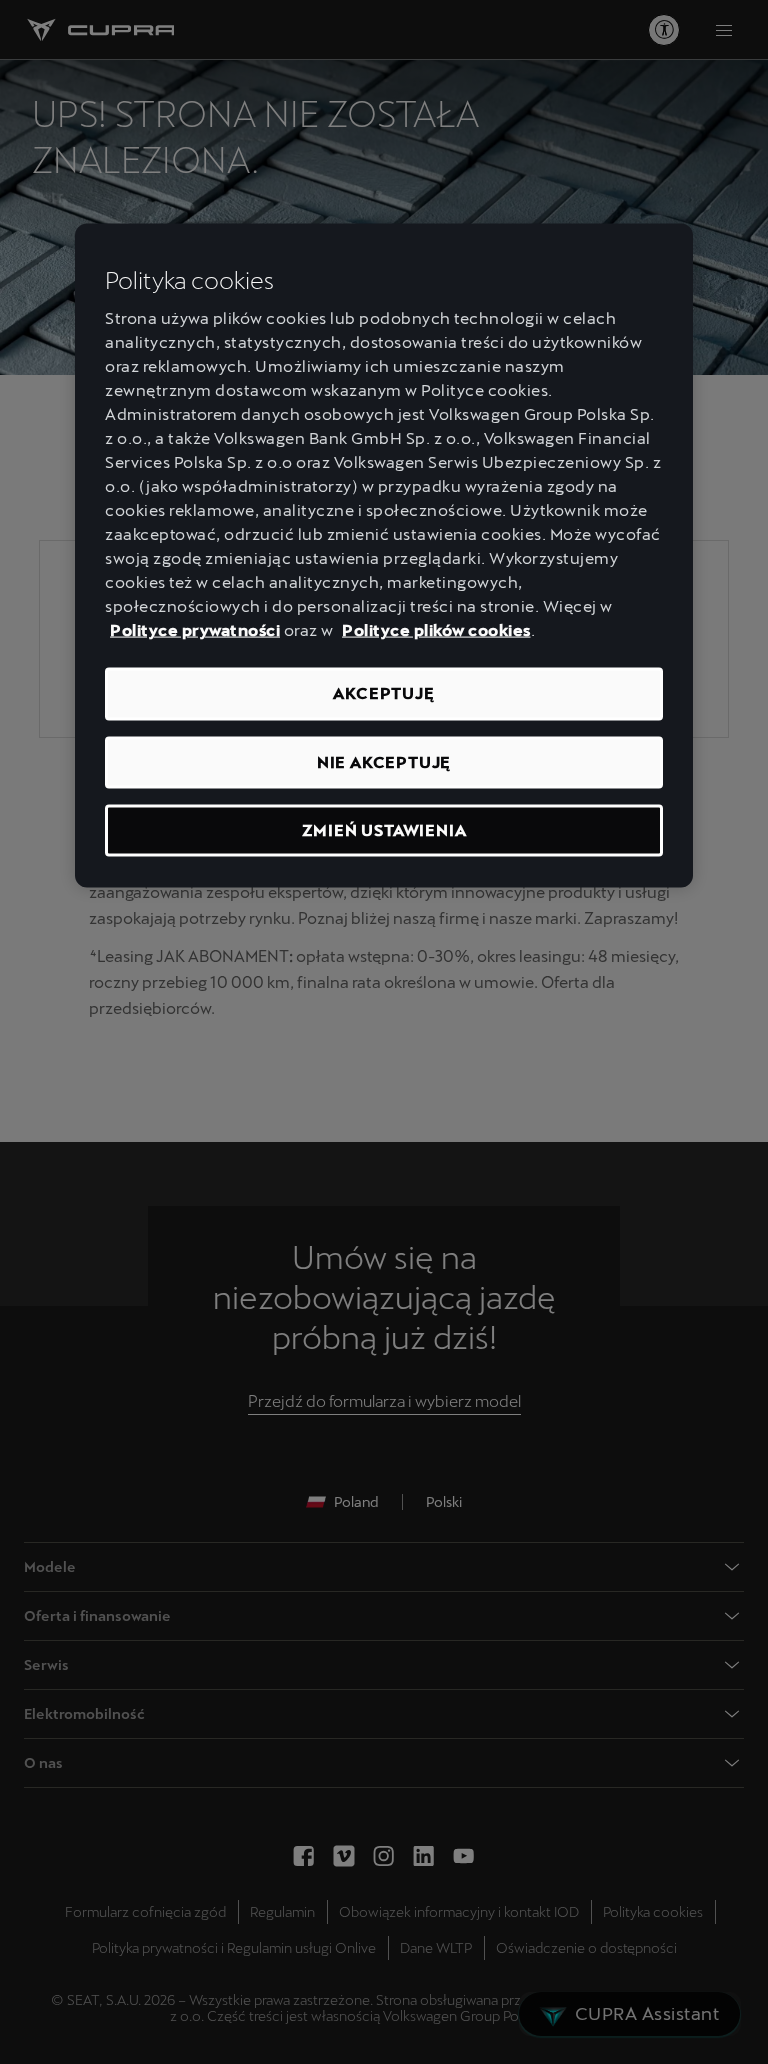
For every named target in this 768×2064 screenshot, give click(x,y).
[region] (384, 555)
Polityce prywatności (195, 630)
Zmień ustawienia (384, 830)
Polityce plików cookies (436, 630)
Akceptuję (383, 693)
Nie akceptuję (384, 761)
